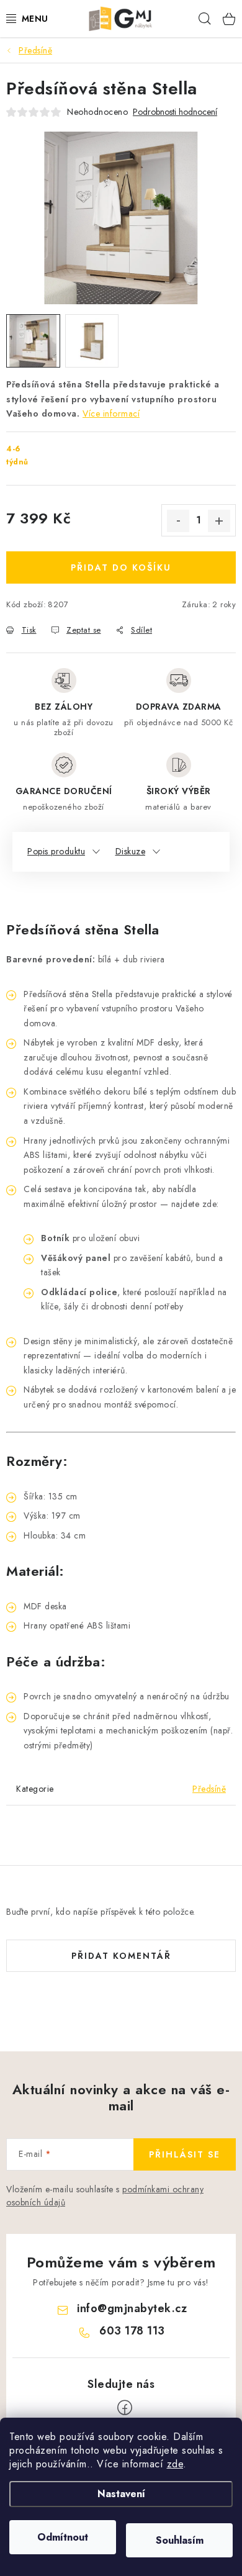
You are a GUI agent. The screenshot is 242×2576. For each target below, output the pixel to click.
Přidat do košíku (121, 567)
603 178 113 (132, 2331)
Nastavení (121, 2494)
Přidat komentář (121, 1956)
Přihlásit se (185, 2154)
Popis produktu (56, 851)
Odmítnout (63, 2537)
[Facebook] (125, 2408)
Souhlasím (180, 2540)
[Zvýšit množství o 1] (219, 521)
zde (175, 2464)
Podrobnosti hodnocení (175, 112)
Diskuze (131, 851)
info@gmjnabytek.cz (132, 2308)
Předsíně (209, 1789)
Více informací (111, 414)
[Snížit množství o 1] (178, 521)
